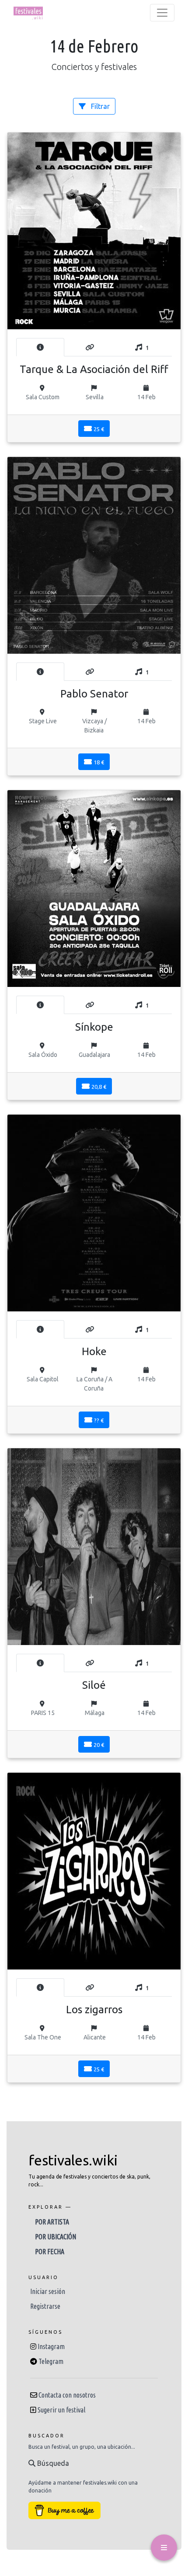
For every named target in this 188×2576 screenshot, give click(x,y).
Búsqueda (52, 2463)
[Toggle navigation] (162, 13)
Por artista (52, 2222)
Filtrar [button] (99, 106)
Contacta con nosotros (67, 2395)
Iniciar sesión (48, 2291)
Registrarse (45, 2306)
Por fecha (50, 2252)
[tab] (40, 347)
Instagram (51, 2346)
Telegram (51, 2361)
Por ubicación (56, 2237)
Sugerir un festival (61, 2410)
